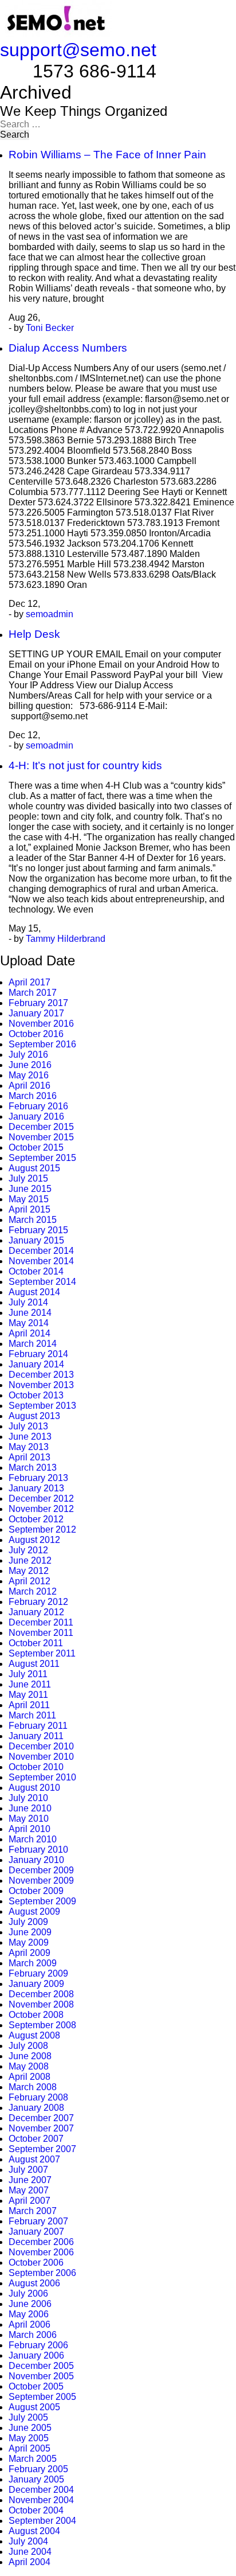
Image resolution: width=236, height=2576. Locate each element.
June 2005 (30, 2428)
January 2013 (36, 1488)
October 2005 (36, 2386)
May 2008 (29, 2066)
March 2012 (33, 1591)
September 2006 (42, 2273)
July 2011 (28, 1674)
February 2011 (38, 1726)
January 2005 (36, 2479)
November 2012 (41, 1509)
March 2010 (33, 1839)
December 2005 (41, 2366)
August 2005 (34, 2407)
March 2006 (33, 2335)
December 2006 (41, 2242)
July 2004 (28, 2541)
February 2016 (38, 1106)
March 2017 (33, 993)
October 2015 (36, 1147)
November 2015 (41, 1137)
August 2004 (34, 2531)
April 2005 (29, 2448)
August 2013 (34, 1416)
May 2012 (29, 1571)
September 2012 (42, 1529)
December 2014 (41, 1251)
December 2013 (41, 1375)
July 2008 (28, 2046)
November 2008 (41, 2004)
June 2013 (30, 1437)
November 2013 (41, 1385)
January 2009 (36, 1984)
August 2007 (34, 2159)
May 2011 (28, 1695)
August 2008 (34, 2035)
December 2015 (41, 1127)
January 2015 (36, 1240)
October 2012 (36, 1519)
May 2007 (29, 2190)
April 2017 (29, 982)
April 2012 (29, 1581)
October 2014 (36, 1271)
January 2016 (36, 1116)
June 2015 (30, 1189)
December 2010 (41, 1746)
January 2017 (36, 1013)
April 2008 (29, 2077)
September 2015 (42, 1158)
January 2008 (36, 2108)
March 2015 (33, 1220)
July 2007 (28, 2170)
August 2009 (34, 1911)
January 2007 (36, 2232)
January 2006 (36, 2355)
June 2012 (30, 1560)
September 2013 (42, 1406)
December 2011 (41, 1622)
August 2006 (34, 2283)
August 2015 (34, 1168)
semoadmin (50, 614)
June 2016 (30, 1065)
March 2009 (33, 1963)
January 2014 (36, 1364)
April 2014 (29, 1333)
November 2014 (41, 1261)
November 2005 (41, 2376)
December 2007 (41, 2118)
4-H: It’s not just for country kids (85, 765)
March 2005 (33, 2459)
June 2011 (30, 1684)
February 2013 (38, 1478)
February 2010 (38, 1850)
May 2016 (29, 1075)
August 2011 (34, 1664)
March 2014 (33, 1344)
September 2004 (42, 2521)
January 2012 (36, 1612)
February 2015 (38, 1230)
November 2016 (41, 1024)
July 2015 (28, 1178)
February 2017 (38, 1003)
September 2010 (42, 1777)
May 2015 (29, 1199)
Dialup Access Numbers (68, 348)
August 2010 (34, 1788)
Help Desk (34, 634)
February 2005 (38, 2469)
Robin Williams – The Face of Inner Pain (107, 155)
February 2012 (38, 1602)
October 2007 (36, 2139)
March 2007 (33, 2211)
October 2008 (36, 2015)
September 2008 (42, 2025)
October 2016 (36, 1034)
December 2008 (41, 1994)
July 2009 (28, 1922)
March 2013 (33, 1468)
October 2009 (36, 1891)
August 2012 (34, 1540)
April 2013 (29, 1457)
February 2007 (38, 2221)
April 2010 (29, 1829)
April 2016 (29, 1086)
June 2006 (30, 2304)
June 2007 (30, 2180)
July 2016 (28, 1055)
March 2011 (32, 1715)
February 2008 (38, 2097)
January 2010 (36, 1860)
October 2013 (36, 1395)
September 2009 (42, 1901)
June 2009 (30, 1932)
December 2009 (41, 1870)
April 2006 (29, 2324)
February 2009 (38, 1973)
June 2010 (30, 1808)
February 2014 (38, 1354)
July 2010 (28, 1798)
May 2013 (29, 1447)
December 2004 (41, 2490)
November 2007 (41, 2128)
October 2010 (36, 1767)
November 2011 (41, 1633)
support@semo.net (78, 50)
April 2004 (29, 2562)
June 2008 (30, 2056)
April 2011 (29, 1705)
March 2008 (33, 2087)
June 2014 (30, 1313)
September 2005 (42, 2397)
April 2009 (29, 1953)
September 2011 (42, 1653)
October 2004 (36, 2510)
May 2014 (29, 1323)
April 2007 (29, 2201)
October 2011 (36, 1643)
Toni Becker (50, 328)
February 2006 (38, 2345)
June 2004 (30, 2552)
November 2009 (41, 1881)
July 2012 (28, 1550)
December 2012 (41, 1499)
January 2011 (36, 1736)
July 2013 (28, 1426)
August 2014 (34, 1292)
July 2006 (28, 2294)
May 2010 (29, 1819)
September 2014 (42, 1282)
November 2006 (41, 2252)
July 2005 (28, 2417)
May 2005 (29, 2438)
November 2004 (41, 2500)
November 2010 (41, 1757)
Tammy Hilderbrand (66, 939)
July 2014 (28, 1302)
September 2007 (42, 2149)
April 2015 (29, 1209)
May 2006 (29, 2314)
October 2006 (36, 2263)
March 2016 (33, 1096)
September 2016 (42, 1044)
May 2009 (29, 1942)
